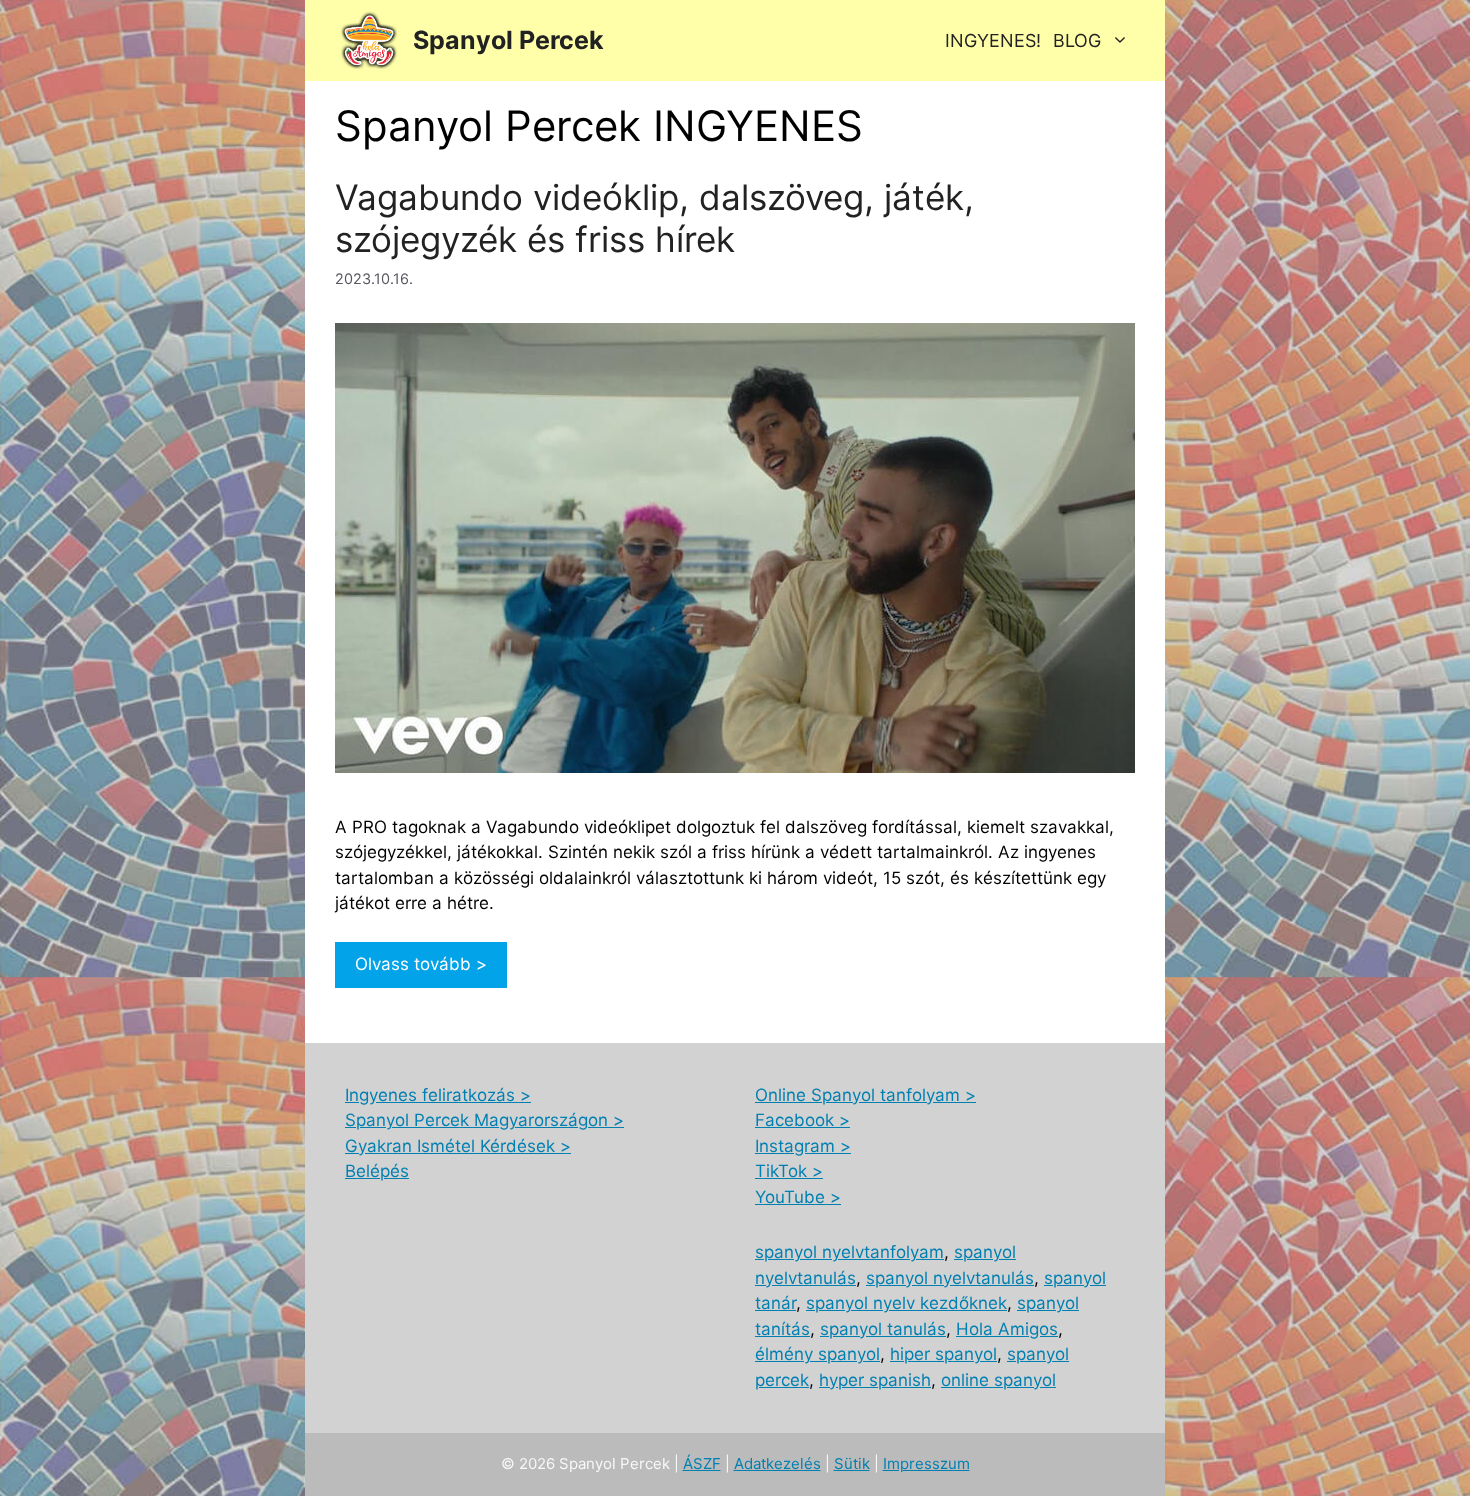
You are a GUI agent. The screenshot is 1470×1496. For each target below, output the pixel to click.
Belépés (377, 1171)
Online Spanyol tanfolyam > (865, 1095)
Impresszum (926, 1463)
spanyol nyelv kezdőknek (906, 1303)
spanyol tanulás (883, 1329)
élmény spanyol (817, 1354)
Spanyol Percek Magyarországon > (484, 1120)
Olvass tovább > (421, 964)
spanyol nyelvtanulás (950, 1278)
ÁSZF (702, 1463)
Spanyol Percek (508, 40)
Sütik (852, 1463)
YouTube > (798, 1197)
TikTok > (789, 1171)
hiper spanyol (943, 1354)
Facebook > (802, 1120)
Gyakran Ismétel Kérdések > (458, 1146)
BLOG (1077, 40)
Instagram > (803, 1146)
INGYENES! (993, 40)
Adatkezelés (777, 1463)
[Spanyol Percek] (369, 40)
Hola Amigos (1007, 1329)
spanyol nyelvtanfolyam (849, 1252)
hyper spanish (875, 1380)
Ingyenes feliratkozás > (438, 1095)
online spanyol (998, 1380)
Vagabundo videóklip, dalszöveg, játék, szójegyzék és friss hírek (654, 218)
